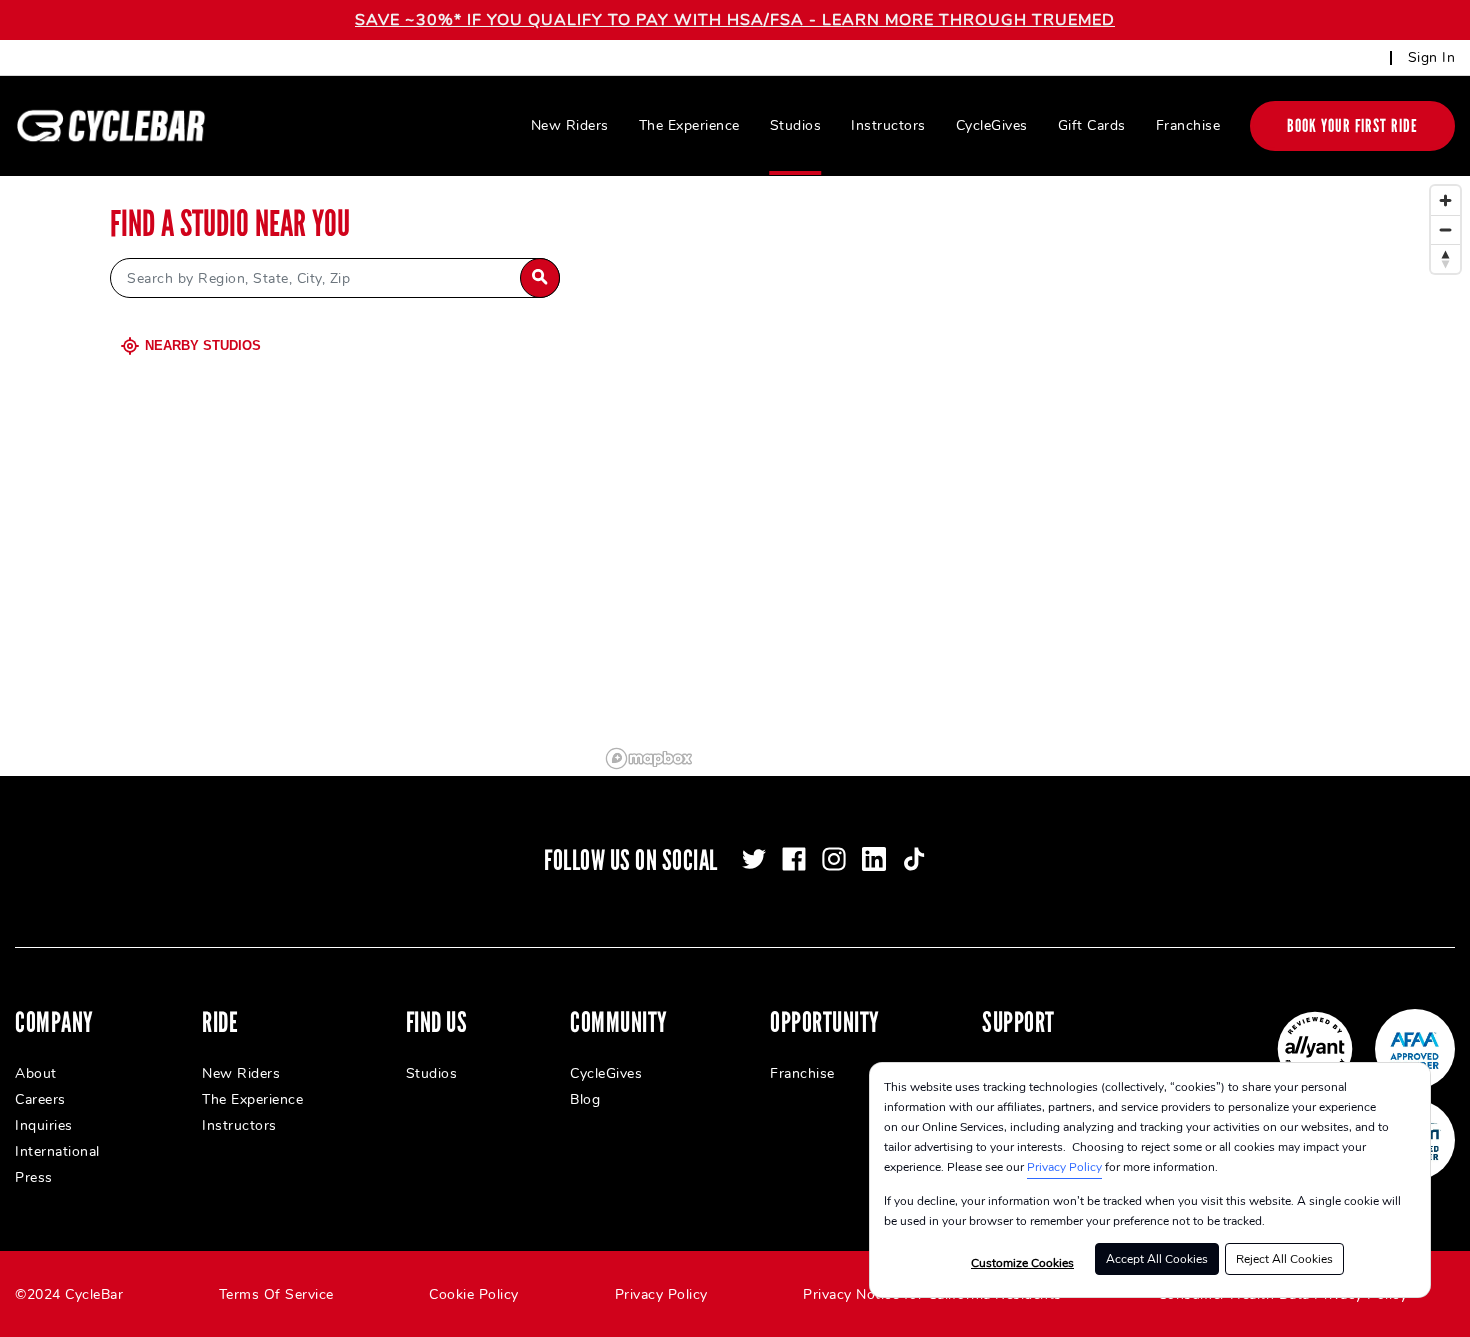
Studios (796, 125)
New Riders (570, 125)
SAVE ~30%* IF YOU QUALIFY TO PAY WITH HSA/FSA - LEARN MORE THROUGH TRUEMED (735, 20)
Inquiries (44, 1125)
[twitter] (754, 859)
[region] (1034, 476)
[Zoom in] (1445, 200)
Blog (585, 1099)
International (57, 1151)
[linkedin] (874, 859)
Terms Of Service (276, 1294)
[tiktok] (914, 859)
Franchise (1188, 125)
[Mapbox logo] (649, 758)
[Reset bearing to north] (1445, 258)
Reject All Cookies (1284, 1259)
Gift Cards (1092, 125)
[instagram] (834, 859)
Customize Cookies (1022, 1263)
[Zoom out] (1445, 229)
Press (34, 1177)
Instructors (888, 125)
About (36, 1073)
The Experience (689, 125)
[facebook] (794, 859)
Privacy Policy (1064, 1167)
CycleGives (992, 125)
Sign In (1432, 57)
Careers (40, 1099)
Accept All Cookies (1157, 1259)
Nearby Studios (203, 345)
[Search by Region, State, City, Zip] (540, 278)
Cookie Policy (474, 1294)
